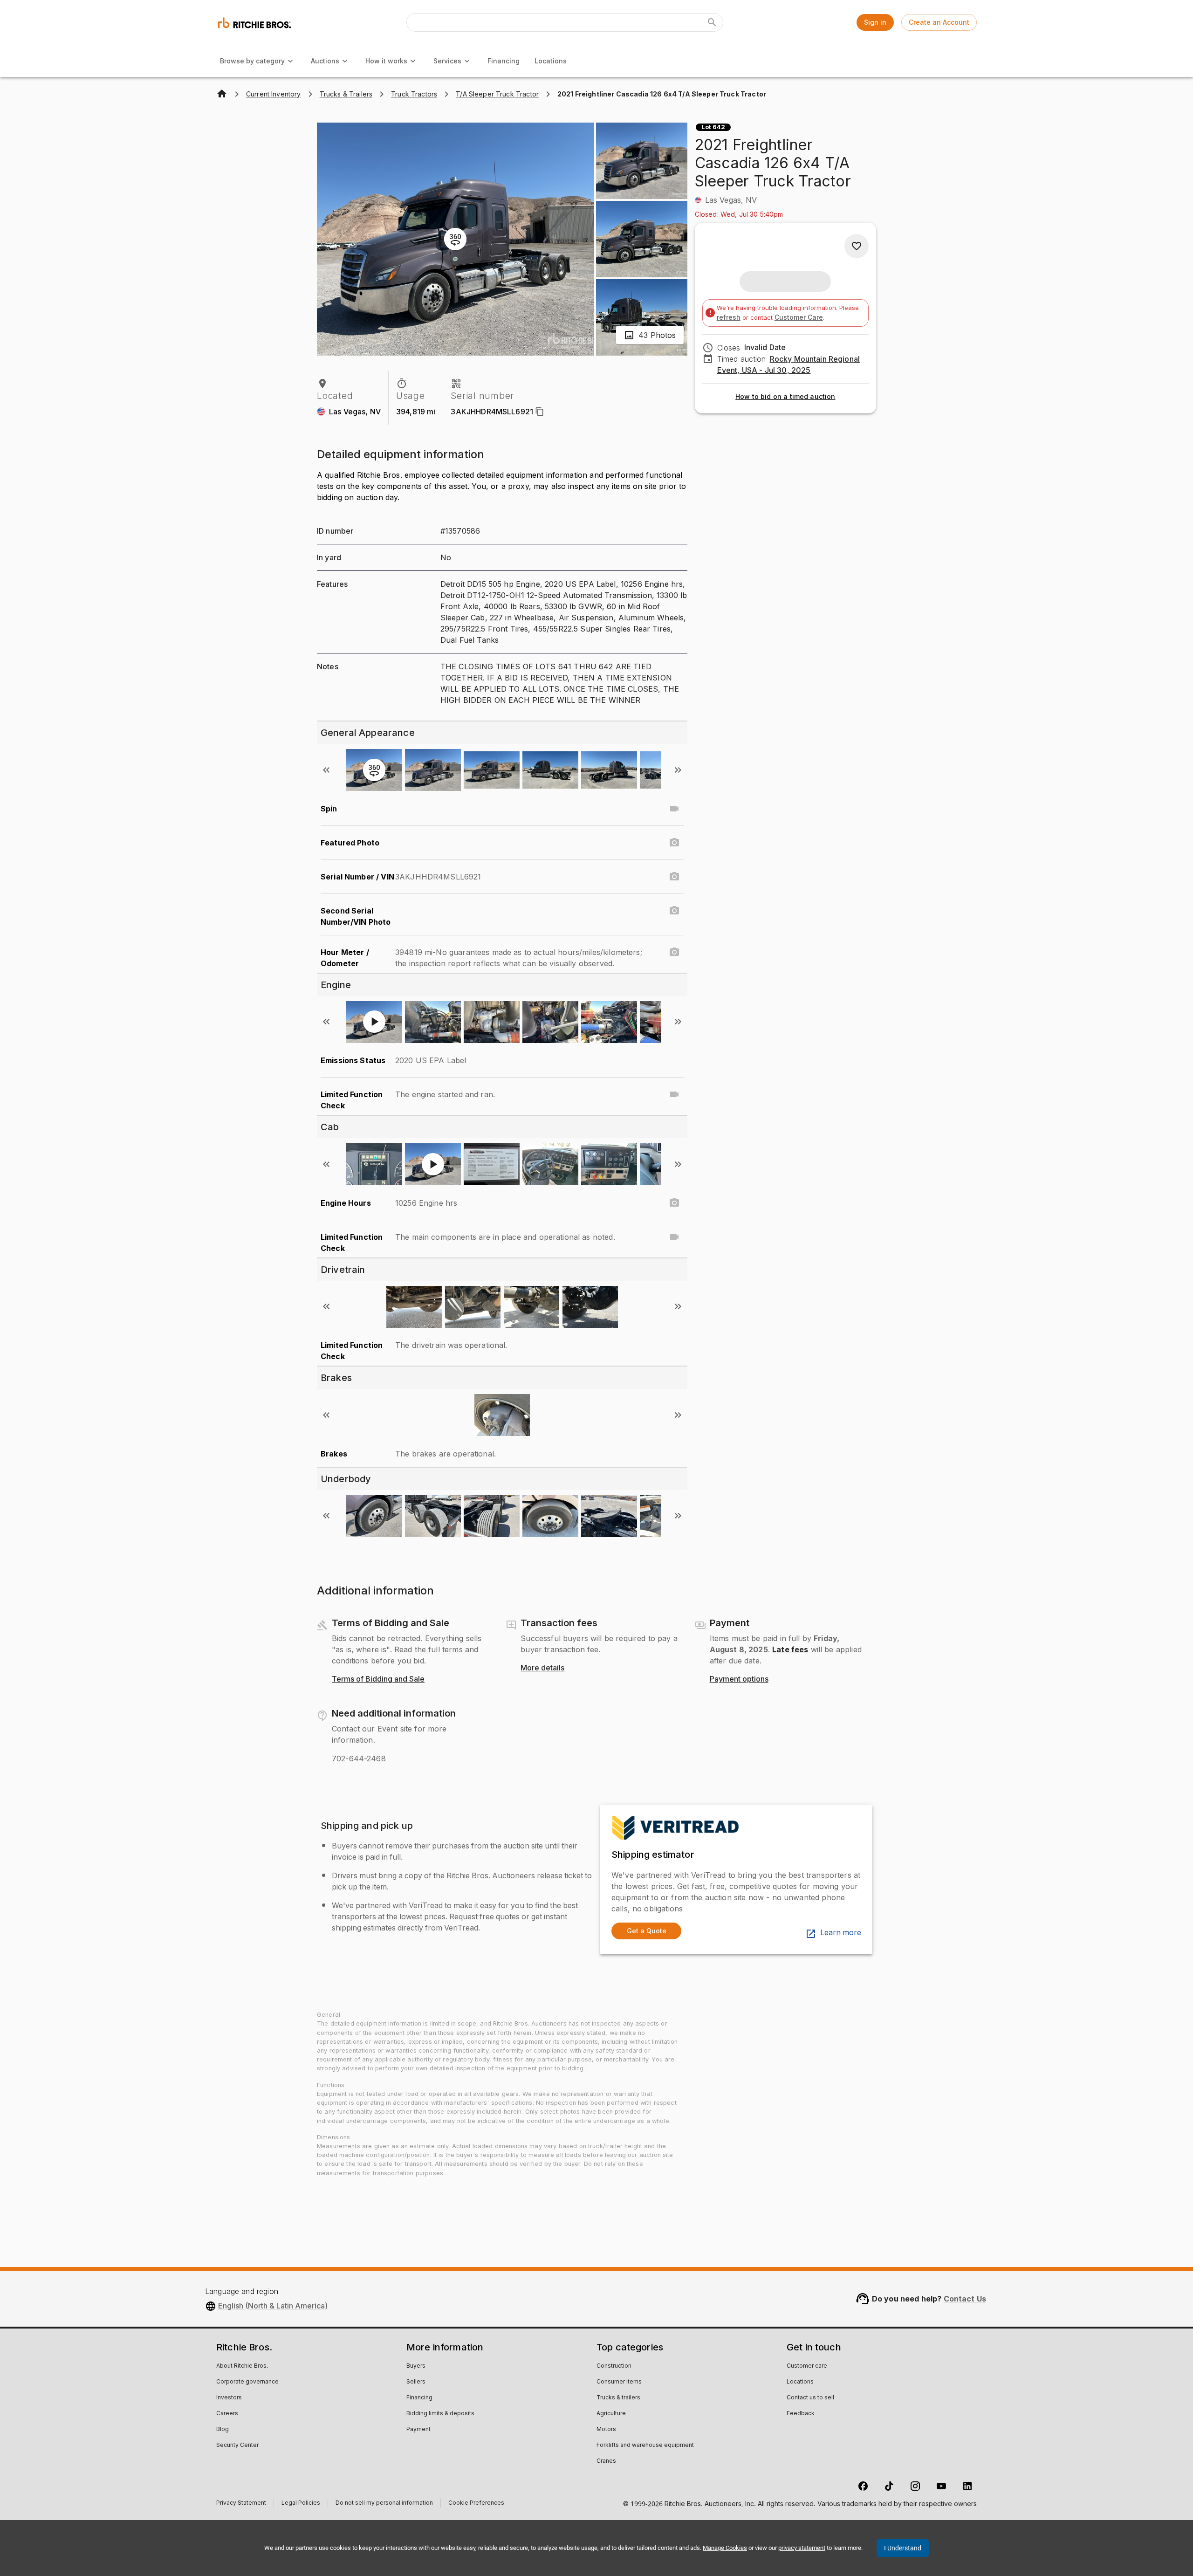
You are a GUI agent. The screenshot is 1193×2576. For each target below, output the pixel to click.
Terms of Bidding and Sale (378, 1679)
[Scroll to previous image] (326, 770)
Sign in (875, 22)
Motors (606, 2430)
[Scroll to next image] (678, 770)
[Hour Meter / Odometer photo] (674, 952)
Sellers (416, 2382)
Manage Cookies (725, 2548)
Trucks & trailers (618, 2398)
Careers (227, 2414)
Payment (418, 2430)
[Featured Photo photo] (674, 843)
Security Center (237, 2445)
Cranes (606, 2461)
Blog (223, 2430)
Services (447, 61)
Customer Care (799, 317)
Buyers (416, 2366)
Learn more (841, 1933)
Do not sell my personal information (384, 2504)
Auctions (325, 61)
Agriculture (611, 2414)
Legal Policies (301, 2504)
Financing (504, 61)
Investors (229, 2398)
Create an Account (939, 22)
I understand (903, 2548)
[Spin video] (674, 809)
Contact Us (965, 2299)
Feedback (801, 2414)
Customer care (807, 2366)
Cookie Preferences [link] (476, 2503)
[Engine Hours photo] (674, 1203)
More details (542, 1668)
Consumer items (619, 2382)
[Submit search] (712, 22)
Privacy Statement (241, 2504)
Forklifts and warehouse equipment (645, 2445)
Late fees (790, 1649)
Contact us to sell (810, 2398)
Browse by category (252, 61)
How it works (386, 61)
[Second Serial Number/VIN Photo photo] (674, 911)
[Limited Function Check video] (674, 1094)
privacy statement (802, 2548)
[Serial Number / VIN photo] (674, 877)
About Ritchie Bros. (242, 2366)
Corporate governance (247, 2382)
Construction (614, 2366)
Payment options (739, 1679)
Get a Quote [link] (647, 1931)
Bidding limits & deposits (440, 2414)
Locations (551, 61)
